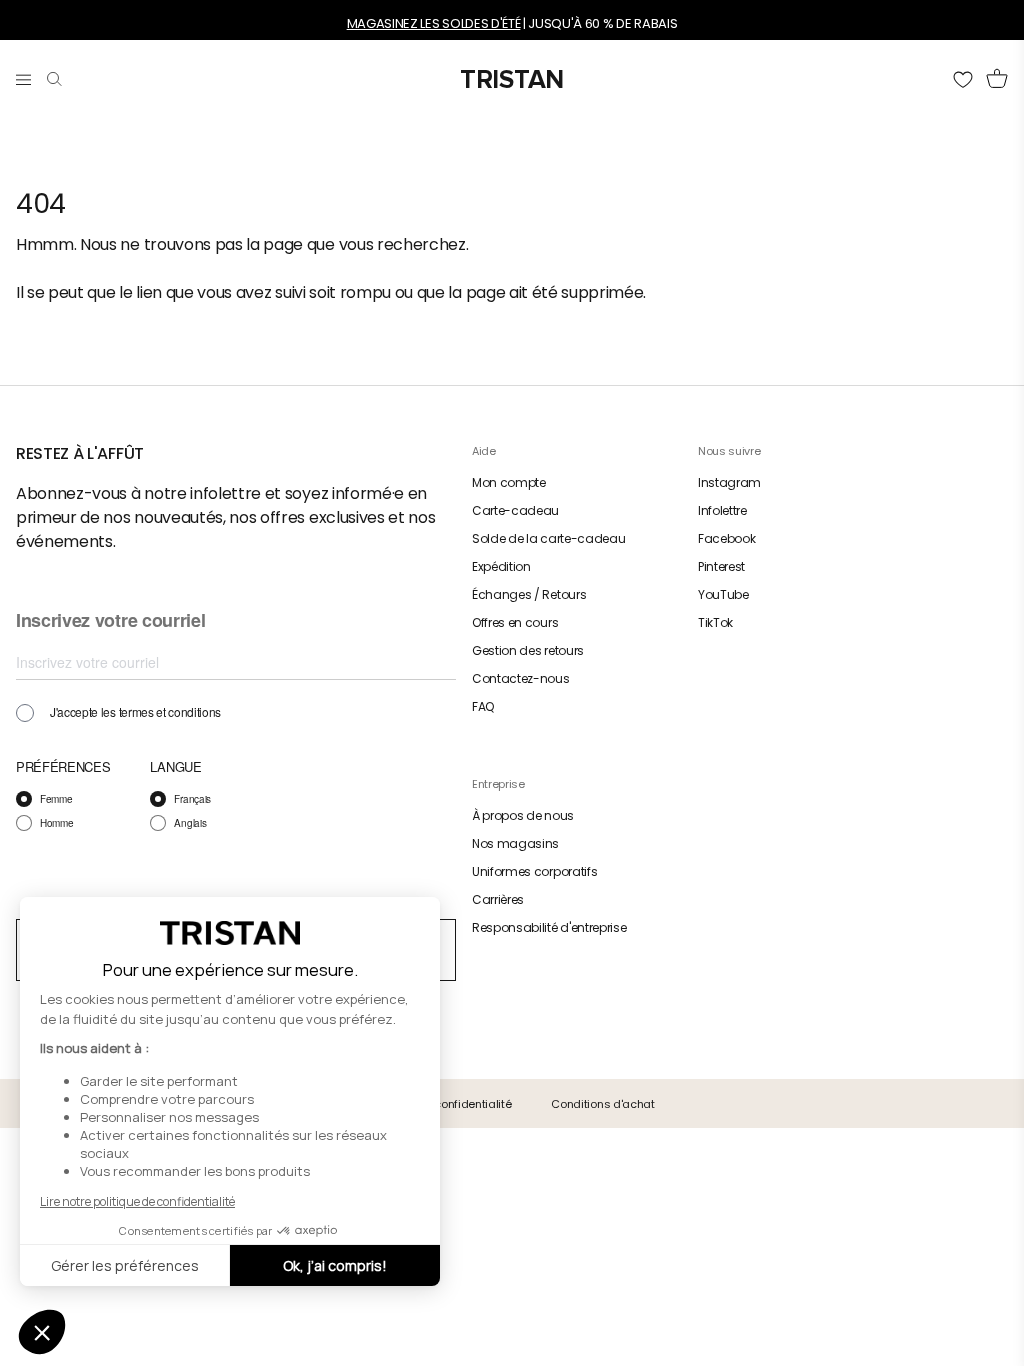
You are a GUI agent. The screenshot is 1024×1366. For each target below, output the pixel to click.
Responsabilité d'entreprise (549, 927)
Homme (56, 823)
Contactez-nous (521, 678)
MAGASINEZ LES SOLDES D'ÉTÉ (434, 23)
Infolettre (722, 510)
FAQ (483, 706)
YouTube (723, 594)
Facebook (726, 538)
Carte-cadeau (515, 510)
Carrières (498, 899)
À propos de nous (523, 815)
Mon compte (509, 482)
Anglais (190, 823)
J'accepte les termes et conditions (135, 712)
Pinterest (721, 566)
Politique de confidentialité (440, 1104)
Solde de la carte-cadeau (548, 538)
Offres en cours (515, 622)
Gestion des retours (528, 650)
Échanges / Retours (529, 594)
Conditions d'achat (602, 1104)
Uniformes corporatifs (534, 871)
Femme (56, 799)
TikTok (715, 622)
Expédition (501, 566)
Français (192, 799)
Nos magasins (515, 843)
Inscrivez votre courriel (110, 621)
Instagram (729, 482)
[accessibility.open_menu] (23, 75)
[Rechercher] (54, 75)
